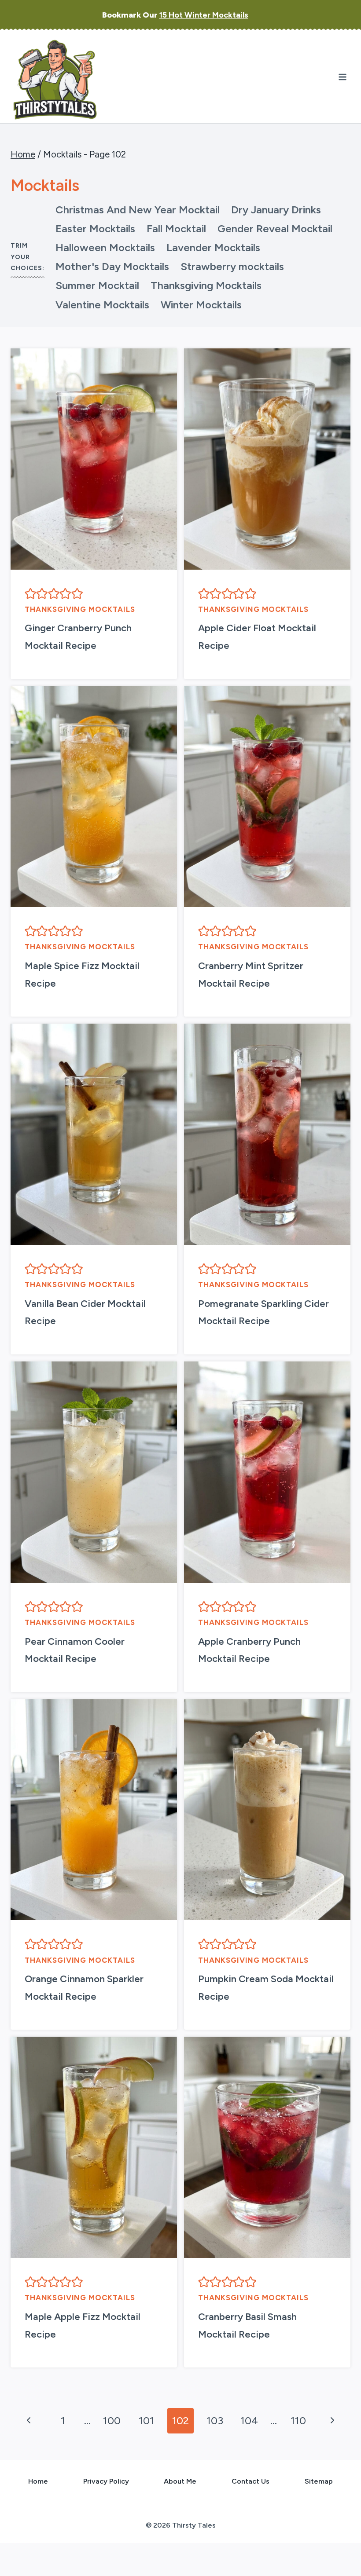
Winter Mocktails (201, 305)
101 (146, 2420)
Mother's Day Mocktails (112, 266)
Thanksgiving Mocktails (206, 285)
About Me (180, 2481)
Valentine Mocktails (102, 305)
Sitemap (319, 2481)
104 (249, 2420)
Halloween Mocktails (105, 247)
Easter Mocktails (95, 229)
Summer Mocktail (97, 285)
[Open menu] (342, 77)
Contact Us (250, 2481)
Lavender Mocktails (213, 247)
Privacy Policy (106, 2481)
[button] (30, 593)
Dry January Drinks (276, 210)
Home (38, 2481)
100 (112, 2420)
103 (215, 2420)
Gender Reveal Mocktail (275, 229)
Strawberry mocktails (232, 266)
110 (298, 2420)
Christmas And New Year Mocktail (138, 210)
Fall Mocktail (176, 229)
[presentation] (94, 459)
